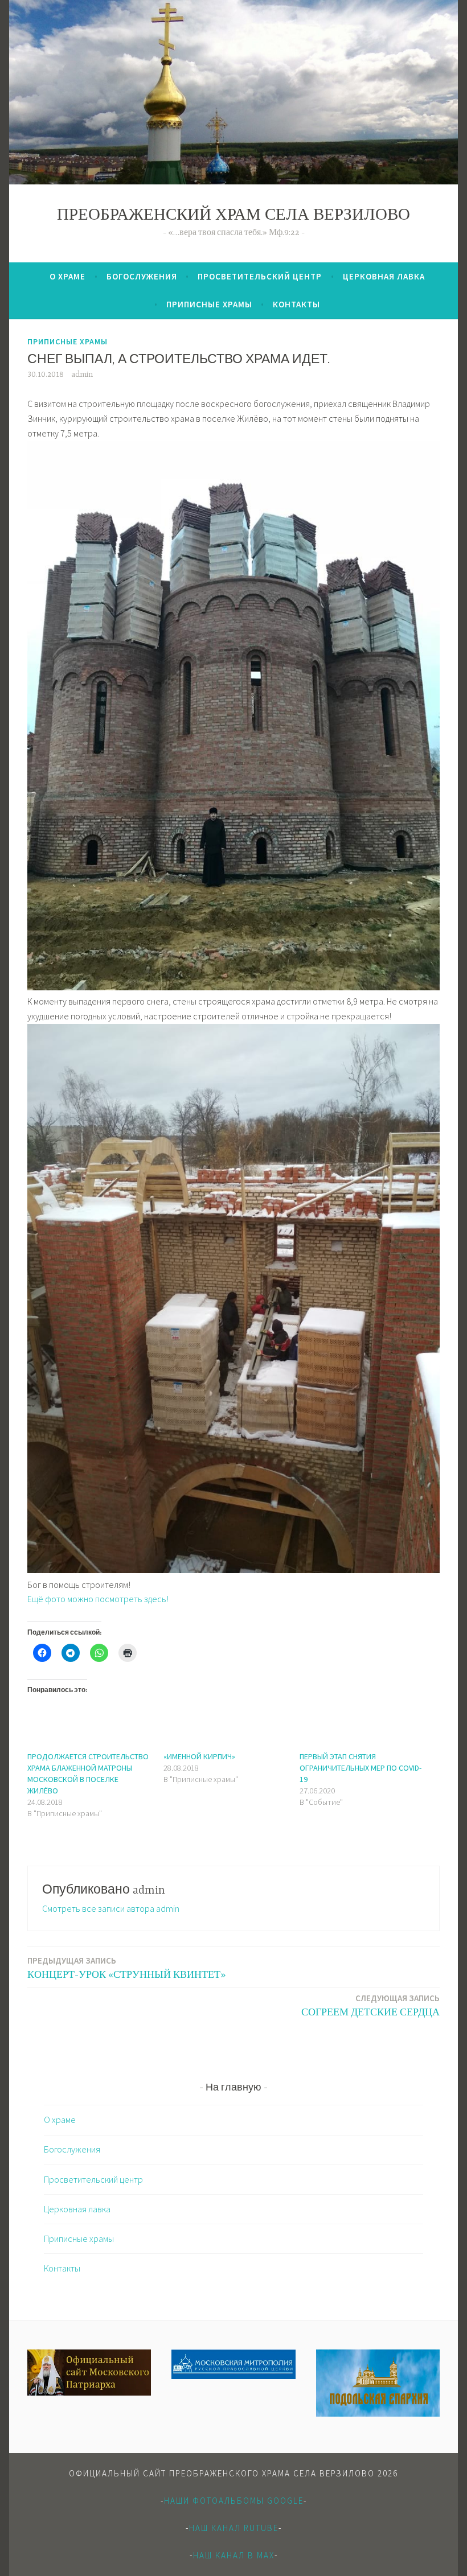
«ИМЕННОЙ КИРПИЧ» (199, 1756)
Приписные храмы (209, 304)
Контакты (296, 304)
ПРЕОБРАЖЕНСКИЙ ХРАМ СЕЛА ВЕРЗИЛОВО (233, 216)
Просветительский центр (260, 276)
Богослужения (142, 276)
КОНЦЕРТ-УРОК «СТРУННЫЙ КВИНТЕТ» (126, 1968)
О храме (67, 276)
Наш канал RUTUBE (234, 2528)
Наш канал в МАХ (234, 2555)
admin (82, 375)
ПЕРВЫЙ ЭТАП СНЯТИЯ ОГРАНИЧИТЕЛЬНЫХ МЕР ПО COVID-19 (361, 1768)
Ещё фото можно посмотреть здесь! (98, 1599)
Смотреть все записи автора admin (111, 1908)
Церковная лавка (384, 276)
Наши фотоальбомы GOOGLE (234, 2501)
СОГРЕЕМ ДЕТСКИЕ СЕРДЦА (370, 2005)
